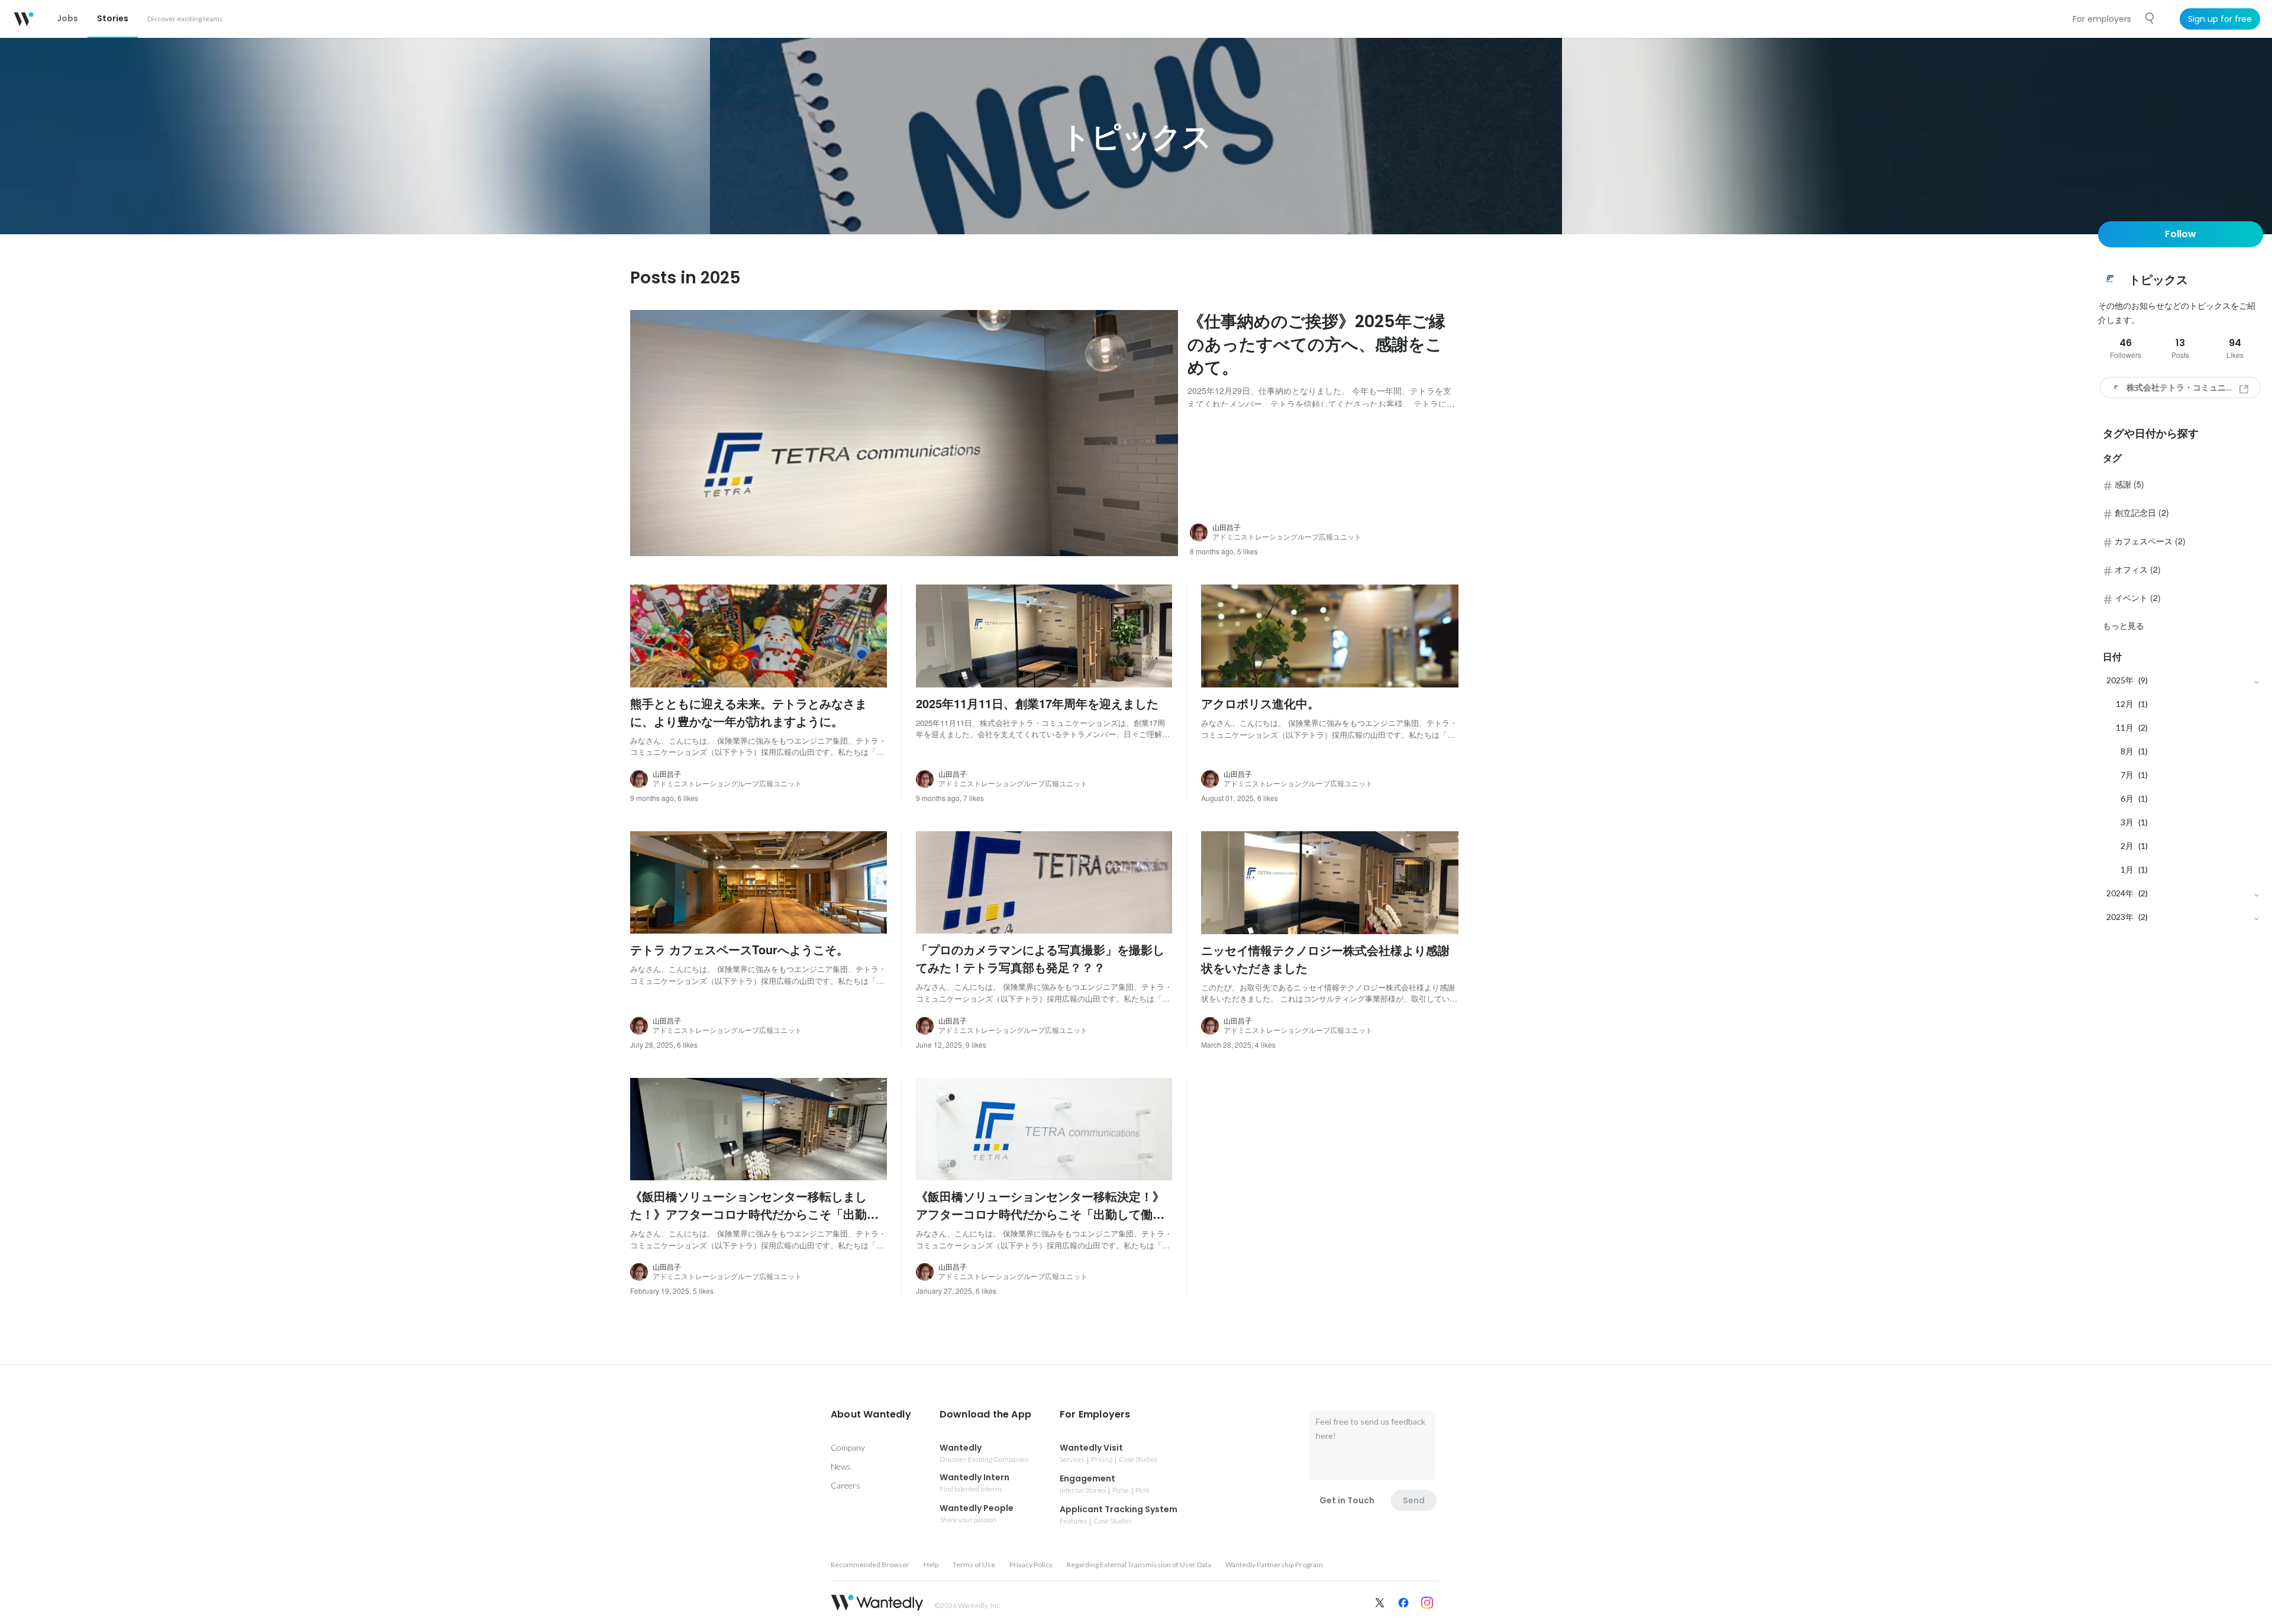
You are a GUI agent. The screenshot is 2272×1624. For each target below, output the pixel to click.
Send (1414, 1500)
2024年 (2120, 893)
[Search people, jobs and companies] (2150, 18)
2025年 (2120, 680)
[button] (871, 1415)
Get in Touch (1347, 1500)
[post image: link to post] (904, 433)
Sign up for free (2220, 19)
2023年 (2120, 917)
